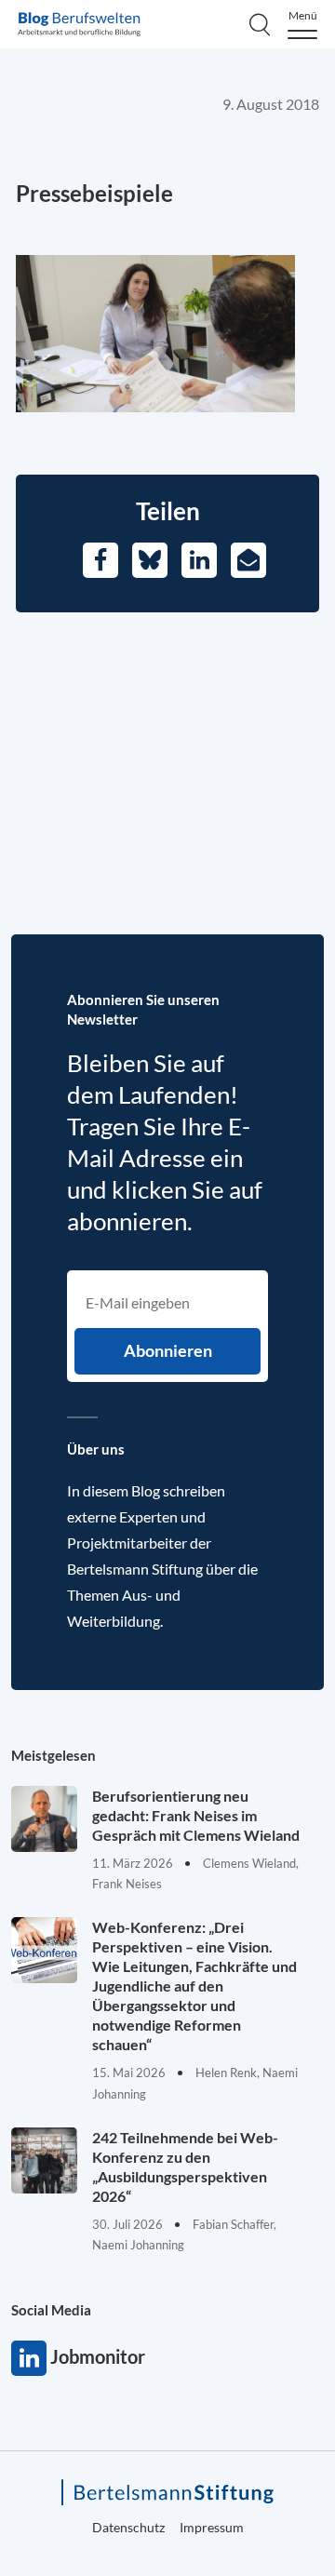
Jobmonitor (29, 2358)
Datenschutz (128, 2527)
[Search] (260, 24)
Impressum (212, 2527)
